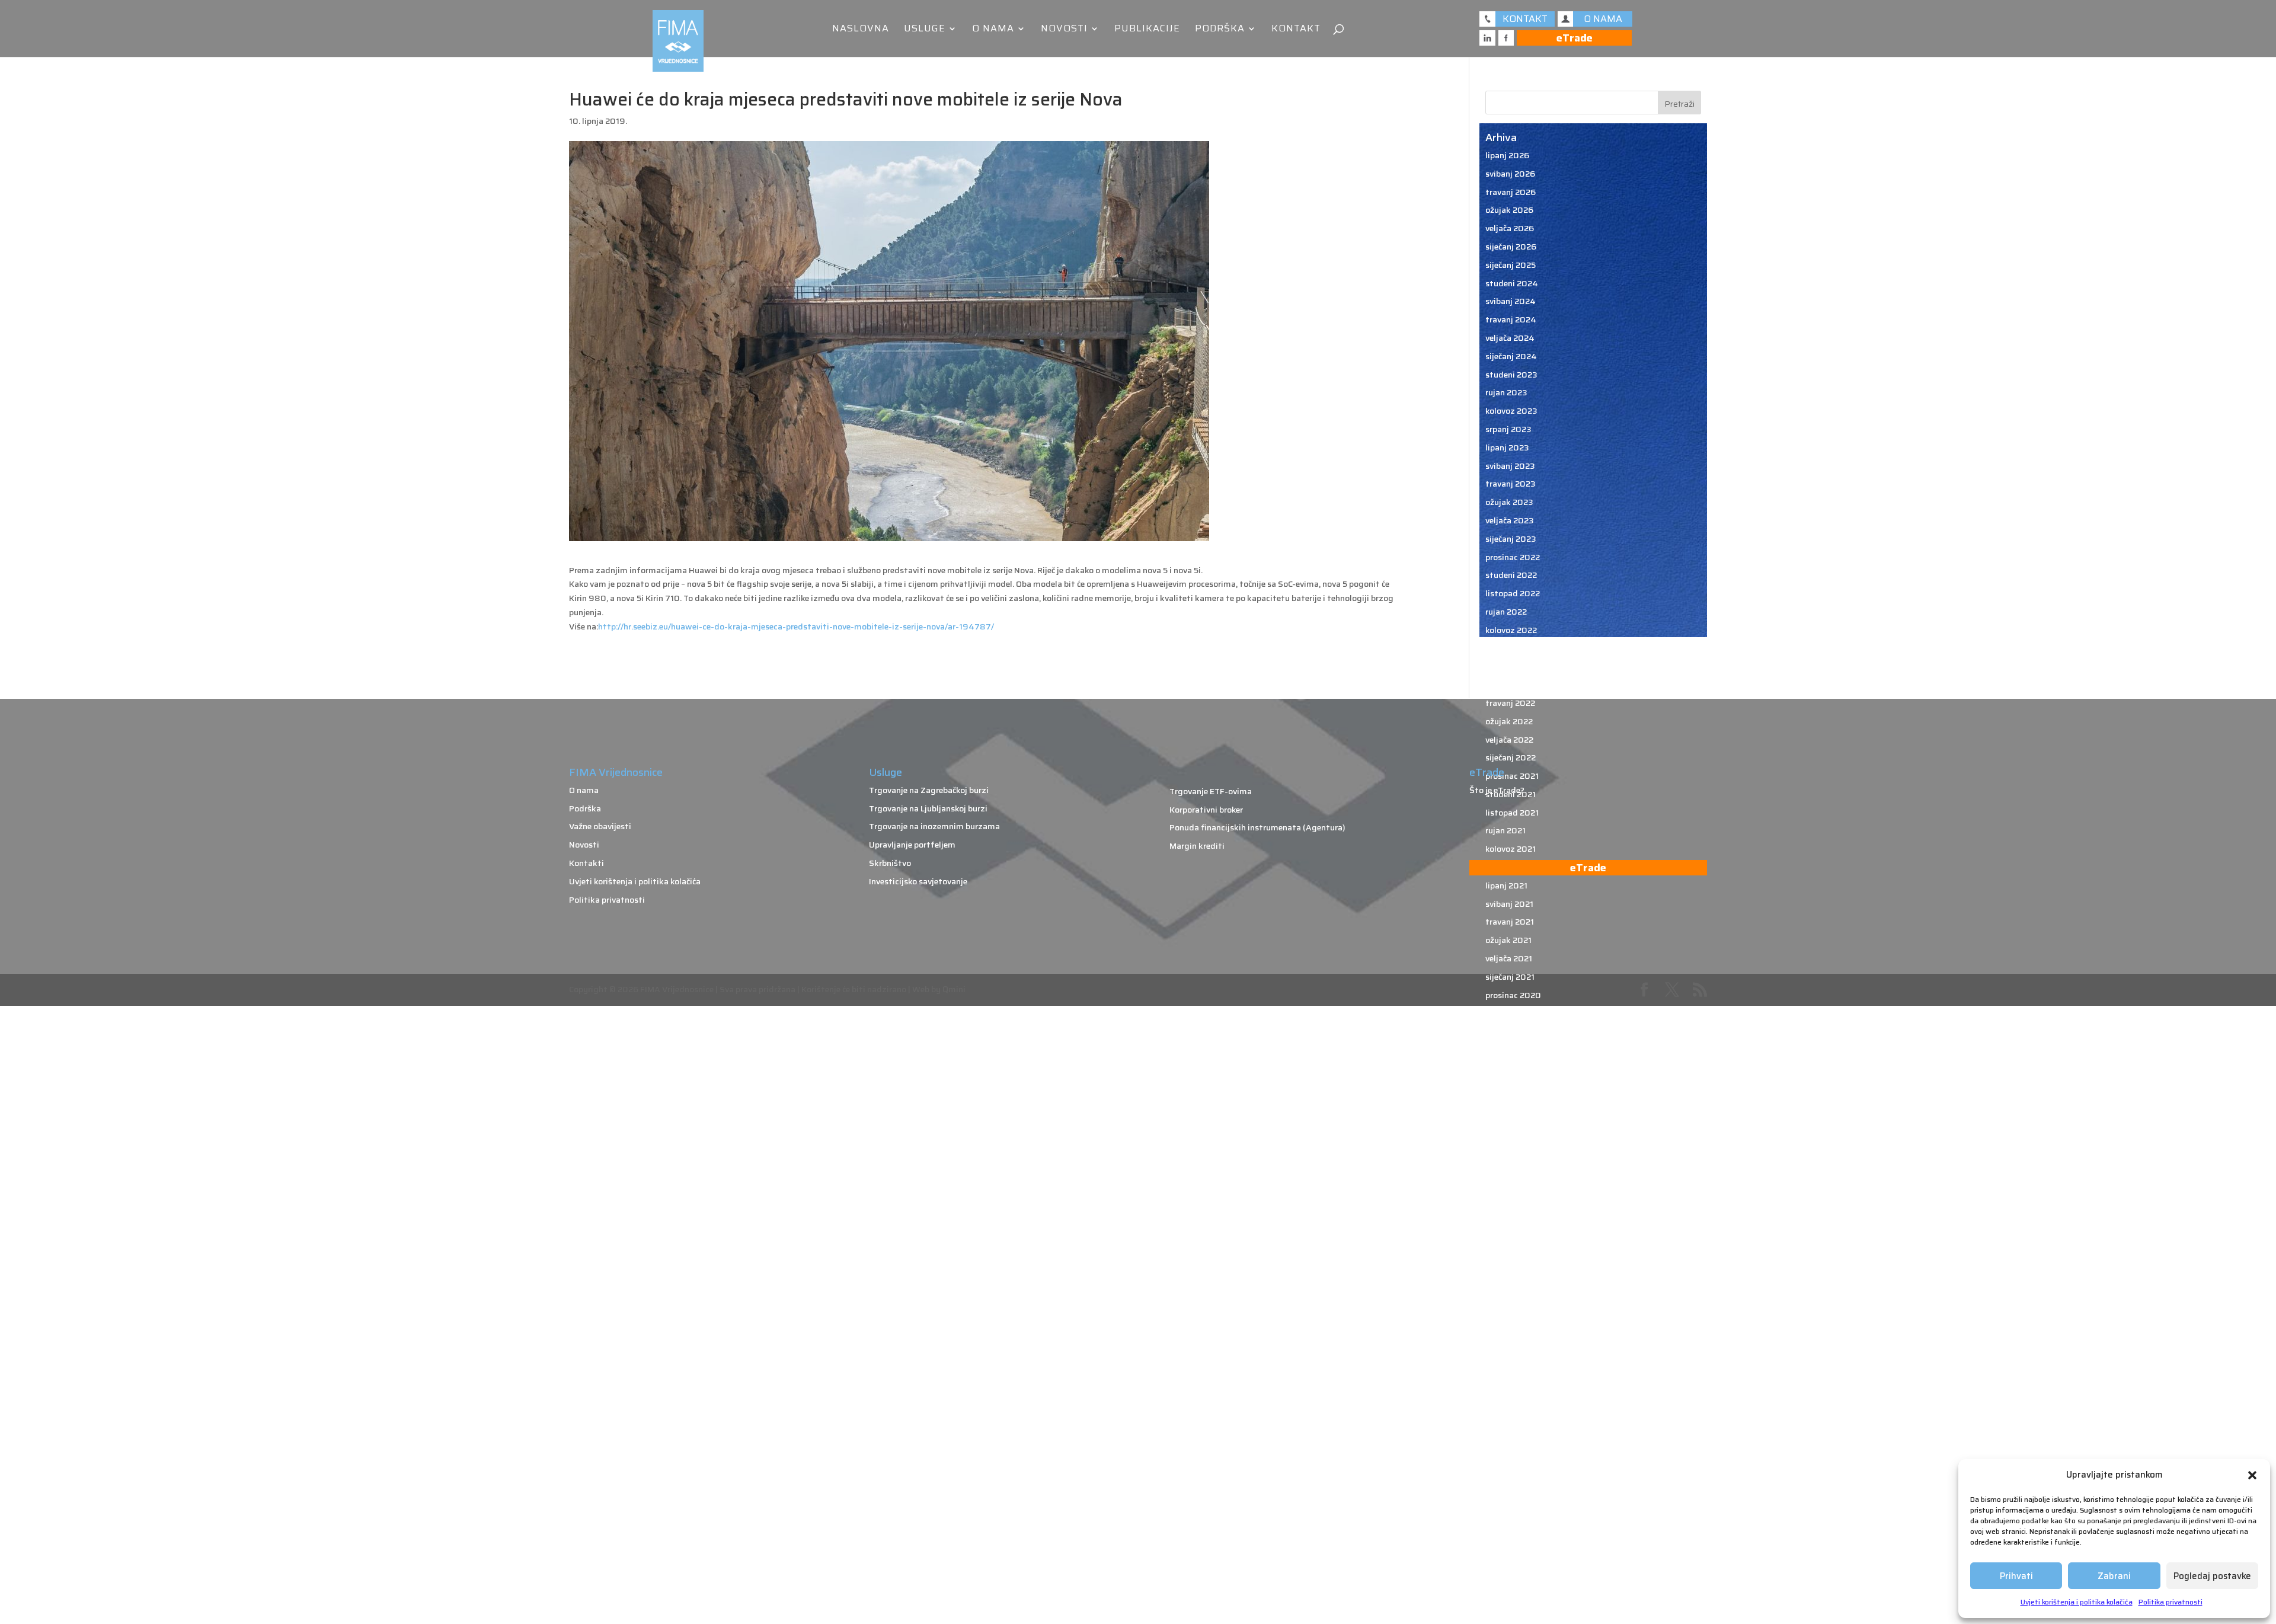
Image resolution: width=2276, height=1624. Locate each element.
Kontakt (1296, 30)
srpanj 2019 (1508, 1305)
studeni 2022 (1511, 575)
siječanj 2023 (1511, 539)
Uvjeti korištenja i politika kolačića (2077, 1602)
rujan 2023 (1506, 392)
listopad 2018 (1513, 1469)
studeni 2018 (1511, 1452)
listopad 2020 (1513, 1031)
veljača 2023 (1510, 520)
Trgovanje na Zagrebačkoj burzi (929, 790)
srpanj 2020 (1509, 1086)
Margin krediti (1197, 846)
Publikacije (1147, 30)
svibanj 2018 (1510, 1561)
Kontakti (586, 863)
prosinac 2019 (1513, 1214)
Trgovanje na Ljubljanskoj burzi (928, 808)
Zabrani (2114, 1576)
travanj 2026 (1511, 192)
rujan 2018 (1506, 1488)
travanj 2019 (1510, 1360)
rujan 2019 (1506, 1269)
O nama (993, 30)
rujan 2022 (1506, 612)
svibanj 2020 (1511, 1123)
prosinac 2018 (1513, 1433)
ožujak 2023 (1509, 502)
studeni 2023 (1511, 375)
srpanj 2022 (1508, 648)
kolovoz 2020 (1512, 1068)
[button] (2252, 1475)
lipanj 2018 (1507, 1543)
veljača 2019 (1509, 1396)
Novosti (1064, 30)
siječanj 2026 (1511, 247)
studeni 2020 (1512, 1013)
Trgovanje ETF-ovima (1211, 791)
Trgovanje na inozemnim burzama (934, 826)
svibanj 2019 (1510, 1342)
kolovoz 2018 (1511, 1506)
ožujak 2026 (1509, 210)
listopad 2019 (1513, 1251)
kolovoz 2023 (1511, 411)
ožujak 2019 (1509, 1378)
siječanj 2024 (1511, 356)
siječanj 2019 (1511, 1415)
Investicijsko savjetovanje (918, 881)
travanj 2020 (1511, 1141)
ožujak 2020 (1510, 1159)
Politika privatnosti (2170, 1602)
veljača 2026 (1510, 228)
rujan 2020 (1507, 1050)
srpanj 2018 (1508, 1524)
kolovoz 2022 (1511, 630)
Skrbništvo (890, 863)
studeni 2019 (1511, 1232)
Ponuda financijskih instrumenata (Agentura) (1257, 827)
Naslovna (861, 30)
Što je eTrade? (1497, 790)
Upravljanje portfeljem (912, 845)
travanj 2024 (1511, 319)
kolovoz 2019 (1511, 1287)
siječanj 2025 (1511, 265)
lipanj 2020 (1508, 1104)
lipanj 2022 (1507, 666)
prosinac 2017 (1512, 1616)
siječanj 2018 (1511, 1597)
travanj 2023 (1511, 484)
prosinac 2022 (1513, 557)
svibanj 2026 (1510, 174)
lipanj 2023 (1507, 447)
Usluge (925, 30)
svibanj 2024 (1511, 301)
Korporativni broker (1206, 810)
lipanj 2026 (1507, 155)
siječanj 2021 (1510, 977)
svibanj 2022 (1510, 685)
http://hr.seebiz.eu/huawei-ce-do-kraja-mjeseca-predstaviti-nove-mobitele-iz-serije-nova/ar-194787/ (796, 626)
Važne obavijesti (600, 826)
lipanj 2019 (1507, 1324)
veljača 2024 (1510, 338)
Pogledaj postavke (2212, 1576)
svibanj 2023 (1510, 466)
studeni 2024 (1512, 283)
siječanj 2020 (1511, 1195)
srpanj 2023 (1508, 429)
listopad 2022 (1513, 593)
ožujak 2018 (1509, 1579)
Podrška (1220, 30)
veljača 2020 (1510, 1178)
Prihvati (2016, 1576)
